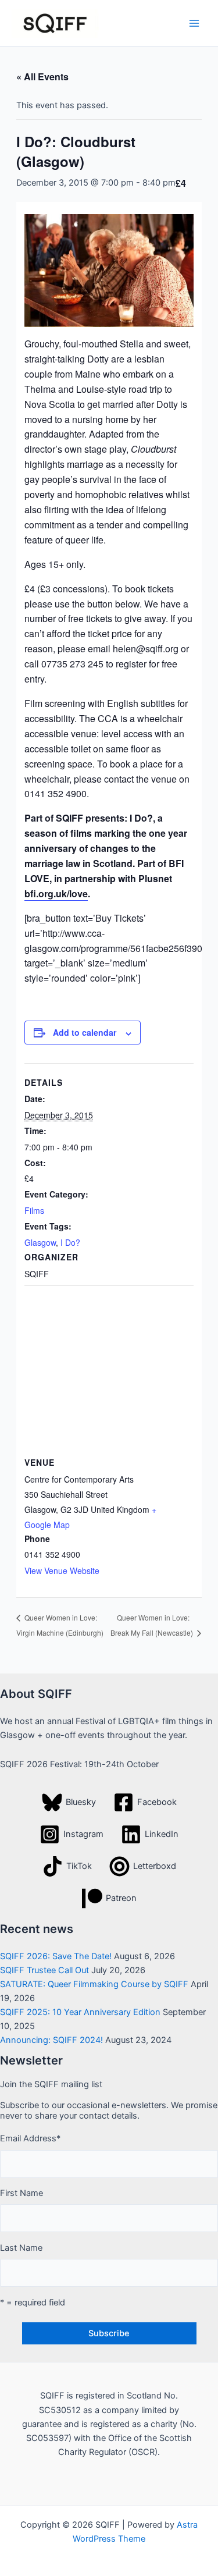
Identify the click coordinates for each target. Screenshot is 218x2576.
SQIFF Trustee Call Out (44, 1970)
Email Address (30, 2138)
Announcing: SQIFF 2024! (51, 2040)
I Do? (70, 1242)
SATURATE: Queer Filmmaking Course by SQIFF (94, 1984)
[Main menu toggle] (194, 23)
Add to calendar (85, 1032)
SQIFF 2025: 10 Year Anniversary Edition (80, 2012)
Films (34, 1210)
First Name (22, 2193)
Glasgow (40, 1242)
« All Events (42, 77)
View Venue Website (62, 1571)
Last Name (21, 2248)
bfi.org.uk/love (56, 893)
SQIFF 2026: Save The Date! (56, 1956)
